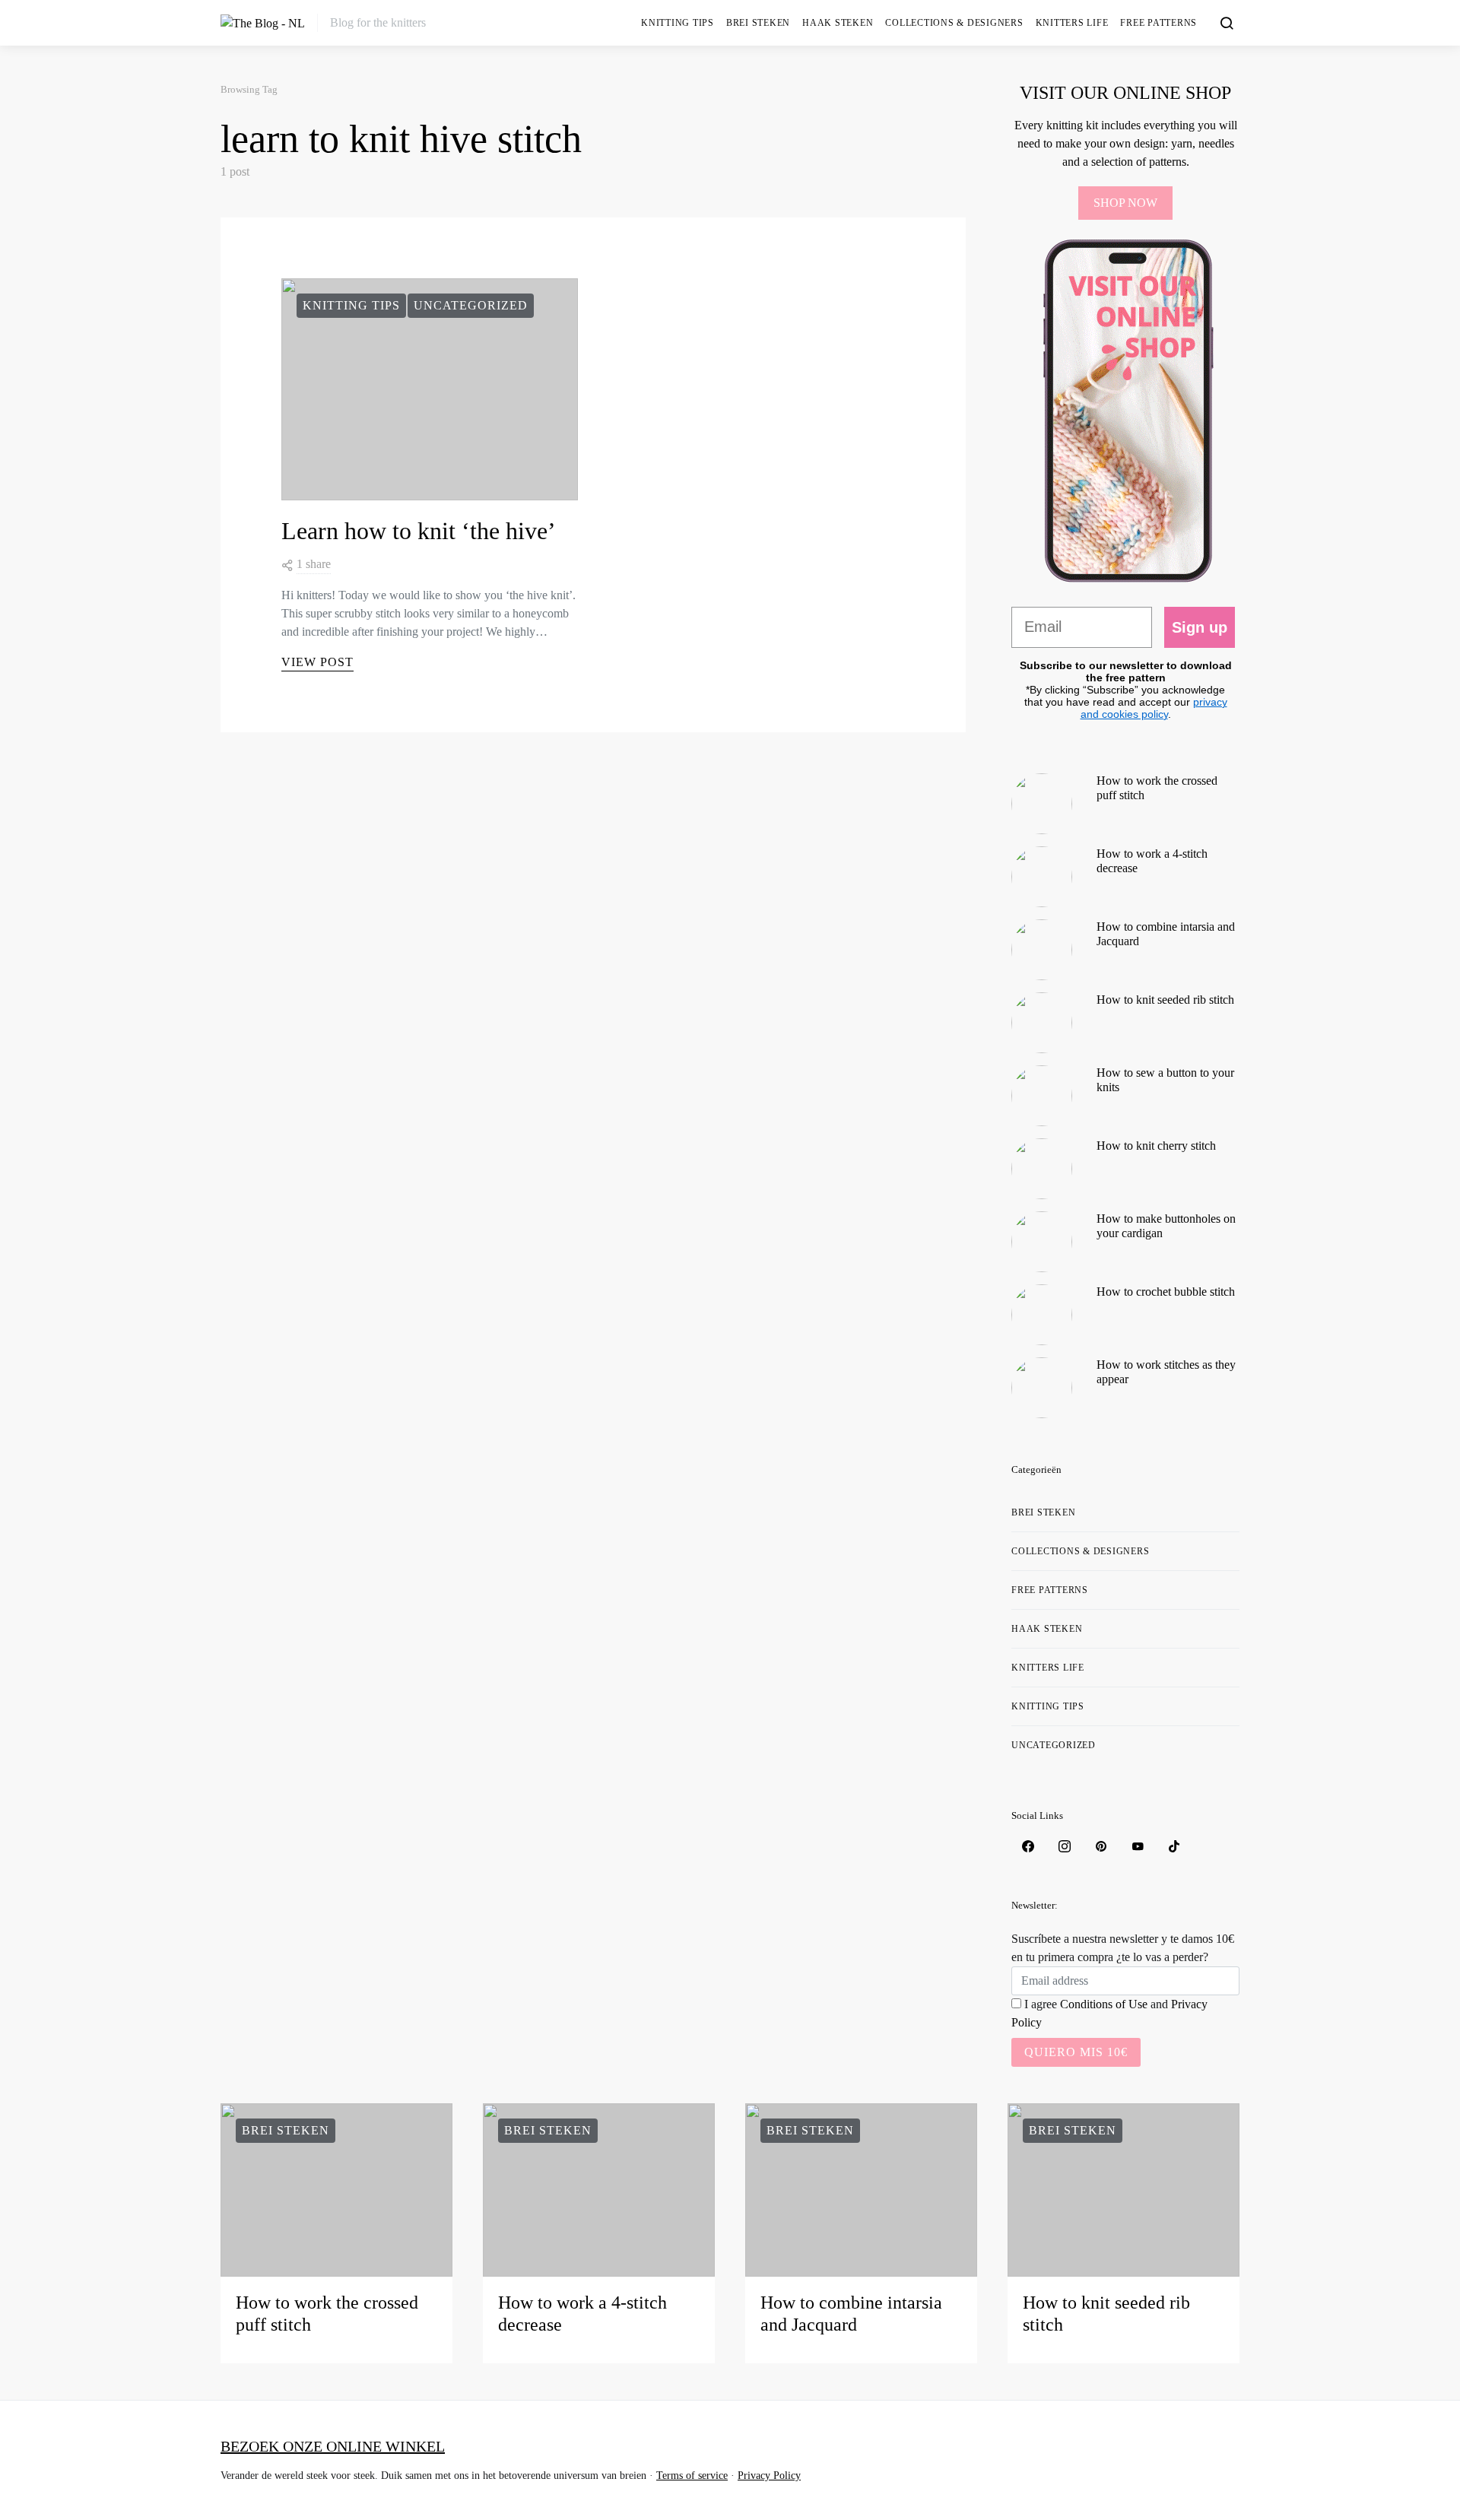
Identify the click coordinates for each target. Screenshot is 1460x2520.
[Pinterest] (1101, 1846)
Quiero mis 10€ (1076, 2052)
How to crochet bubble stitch (1166, 1292)
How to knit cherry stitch (1156, 1146)
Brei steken (758, 23)
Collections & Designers (954, 23)
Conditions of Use (1104, 2004)
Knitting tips (678, 23)
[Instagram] (1065, 1846)
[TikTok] (1174, 1846)
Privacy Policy (769, 2476)
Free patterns (1158, 23)
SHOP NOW (1125, 203)
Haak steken (838, 23)
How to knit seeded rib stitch (1165, 1000)
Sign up (1200, 627)
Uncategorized (471, 305)
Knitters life (1072, 23)
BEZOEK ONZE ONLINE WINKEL (333, 2446)
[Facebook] (1028, 1846)
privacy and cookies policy (1154, 708)
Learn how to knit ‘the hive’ (419, 531)
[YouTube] (1138, 1846)
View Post (317, 662)
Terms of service (692, 2476)
